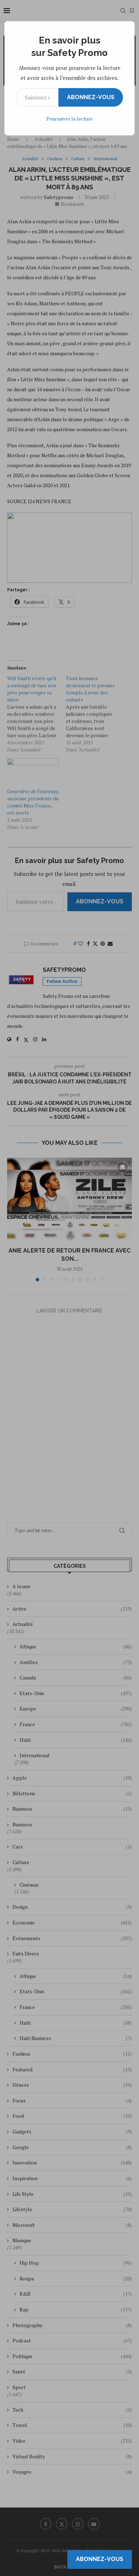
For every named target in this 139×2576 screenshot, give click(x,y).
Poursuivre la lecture (69, 119)
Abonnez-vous (91, 97)
